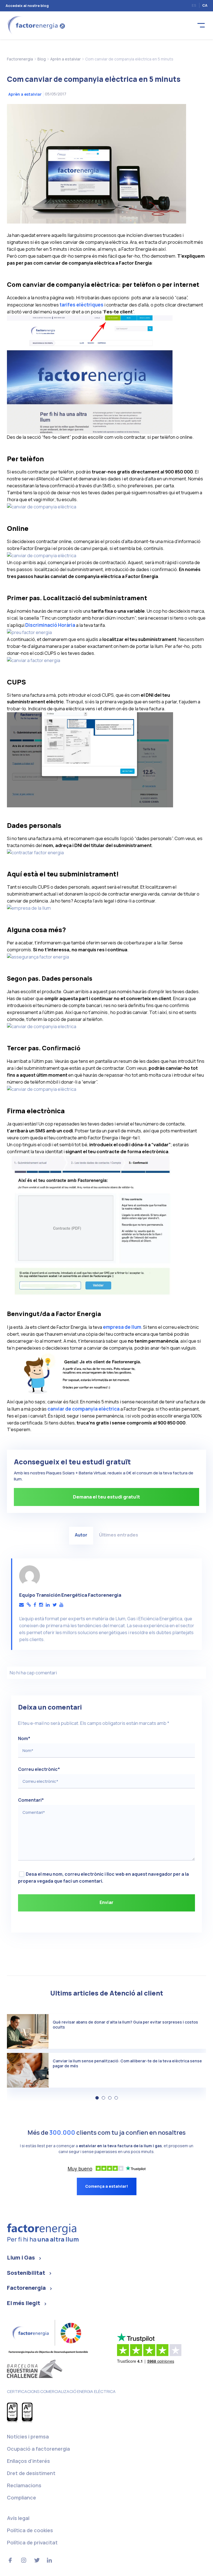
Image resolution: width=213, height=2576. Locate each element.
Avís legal (18, 2518)
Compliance (21, 2498)
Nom (24, 1738)
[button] (97, 2098)
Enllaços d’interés (28, 2461)
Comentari (31, 1800)
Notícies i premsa (28, 2436)
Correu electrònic (39, 1769)
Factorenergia (26, 2288)
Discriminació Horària (50, 625)
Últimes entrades (119, 1535)
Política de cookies (30, 2530)
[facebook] (35, 1605)
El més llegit (24, 2303)
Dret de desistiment (31, 2473)
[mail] (21, 1605)
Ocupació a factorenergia (38, 2449)
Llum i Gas (21, 2257)
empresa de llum (122, 1327)
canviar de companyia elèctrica (83, 1409)
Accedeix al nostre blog (27, 6)
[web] (29, 1605)
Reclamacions (24, 2485)
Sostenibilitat (26, 2273)
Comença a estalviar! (107, 2186)
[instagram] (41, 1605)
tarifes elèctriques (82, 305)
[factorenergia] (35, 25)
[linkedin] (48, 1605)
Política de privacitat (32, 2542)
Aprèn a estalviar (25, 94)
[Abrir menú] (201, 25)
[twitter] (54, 1605)
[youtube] (61, 1605)
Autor (81, 1535)
